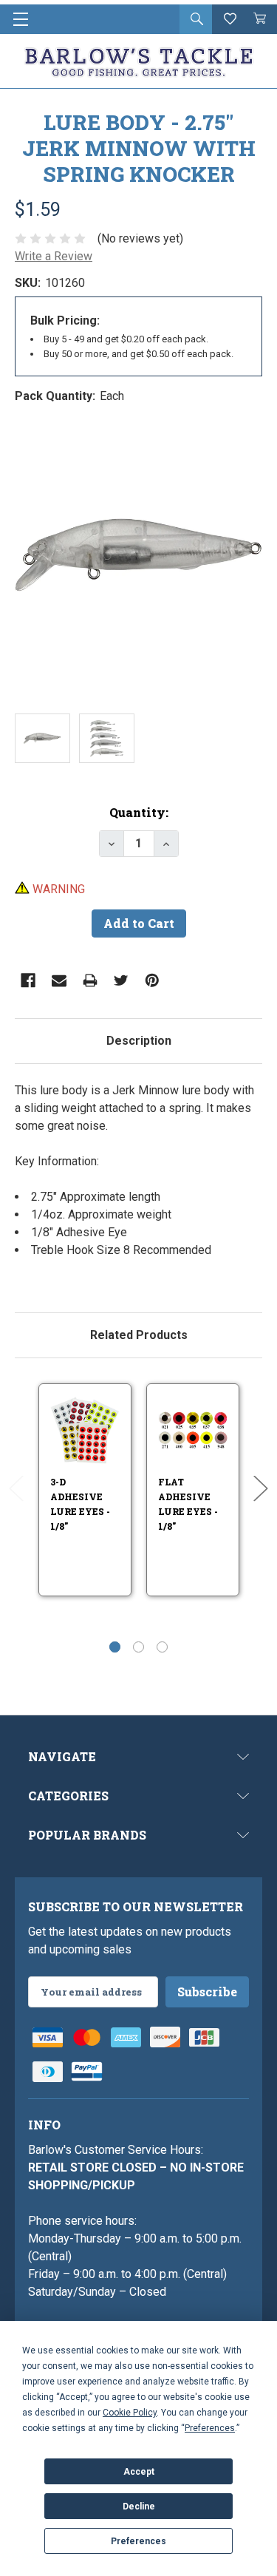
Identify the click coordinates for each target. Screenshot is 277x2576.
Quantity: (139, 812)
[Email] (59, 980)
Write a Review (54, 256)
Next (261, 1489)
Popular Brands (87, 1835)
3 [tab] (162, 1647)
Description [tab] (139, 1041)
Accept (139, 2472)
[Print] (90, 980)
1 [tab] (115, 1647)
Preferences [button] (210, 2428)
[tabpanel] (138, 1179)
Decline (139, 2506)
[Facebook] (28, 980)
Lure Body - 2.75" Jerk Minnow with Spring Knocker (139, 148)
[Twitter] (121, 980)
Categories (68, 1796)
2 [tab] (138, 1647)
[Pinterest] (152, 980)
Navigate (62, 1756)
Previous (16, 1489)
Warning (57, 889)
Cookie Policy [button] (130, 2413)
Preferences (138, 2541)
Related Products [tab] (139, 1335)
